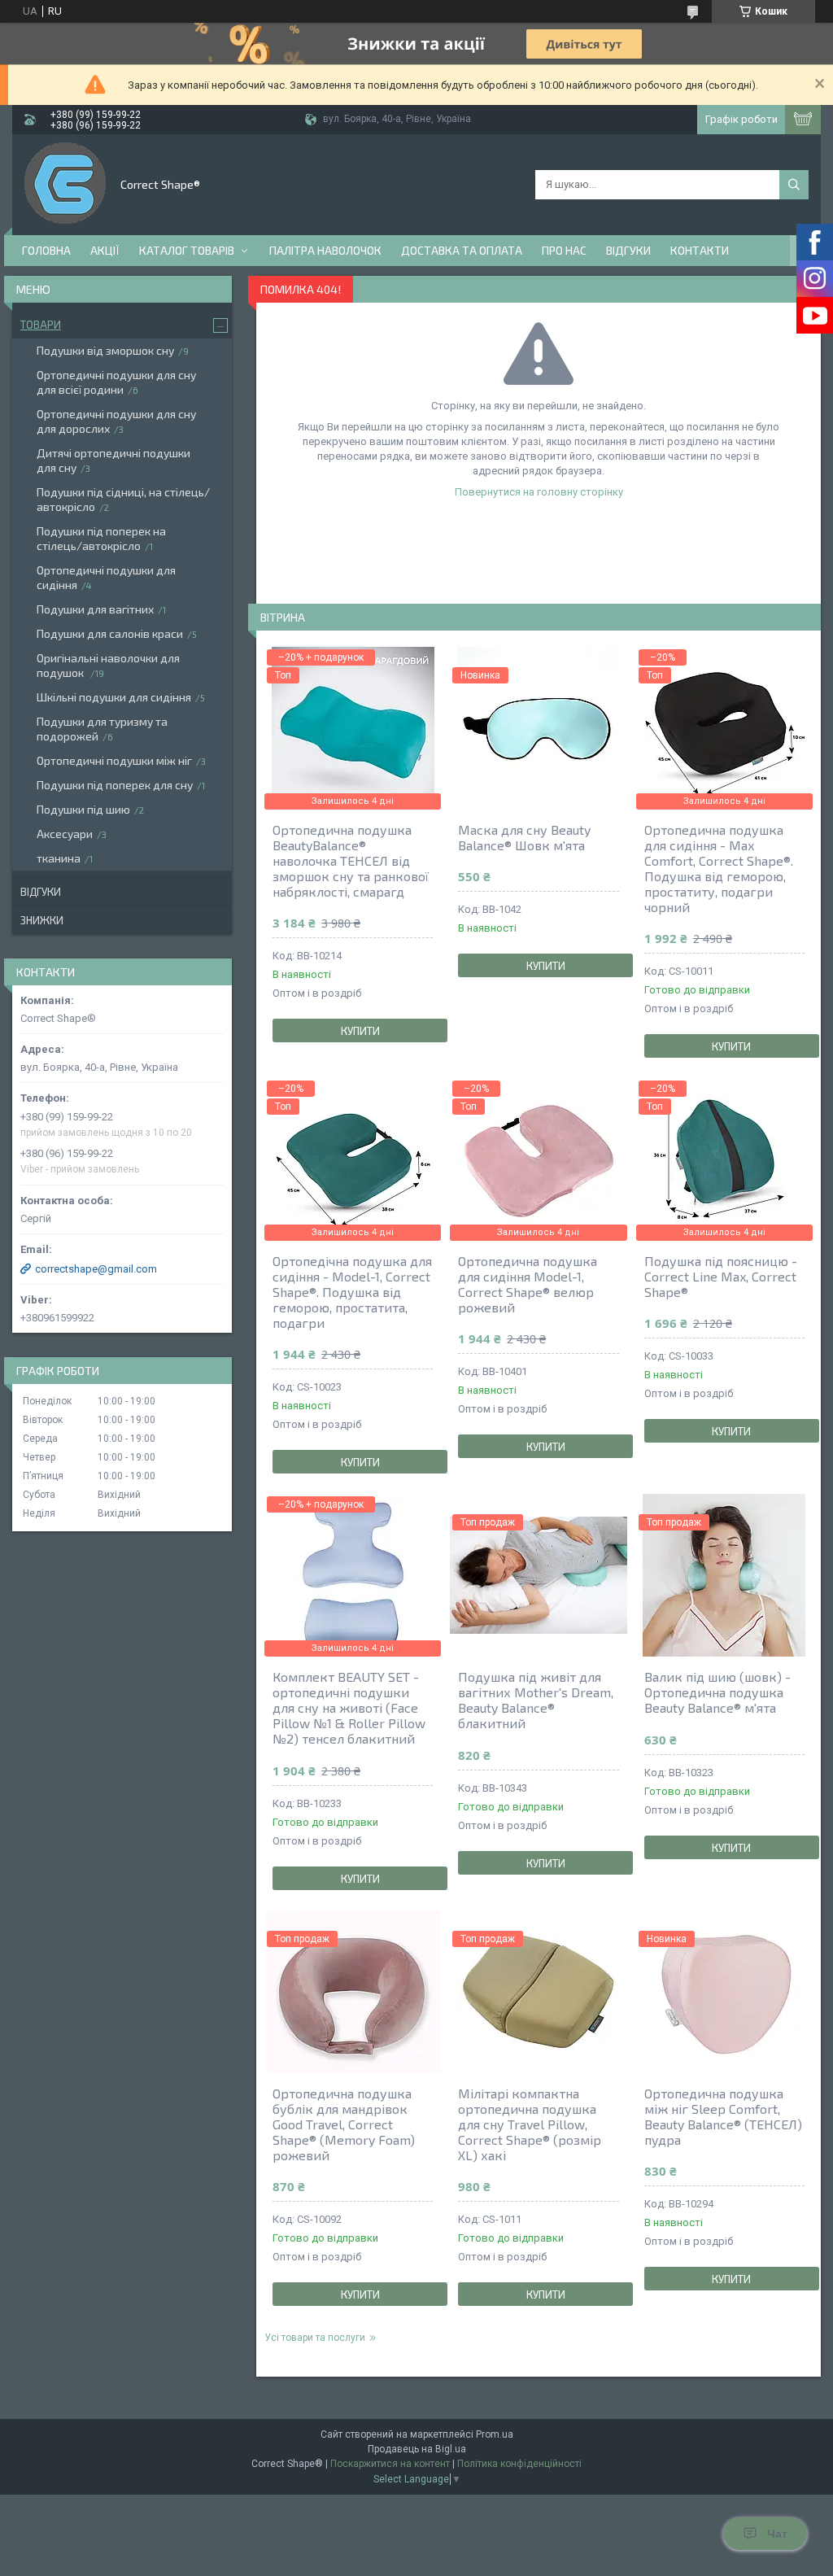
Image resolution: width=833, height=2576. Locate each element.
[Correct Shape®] (65, 183)
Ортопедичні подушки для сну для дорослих (116, 421)
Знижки (42, 920)
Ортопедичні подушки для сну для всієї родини (116, 382)
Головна (46, 250)
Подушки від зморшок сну (105, 350)
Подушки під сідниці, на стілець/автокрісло (123, 499)
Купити (360, 1031)
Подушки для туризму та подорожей (102, 729)
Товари (41, 325)
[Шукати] (794, 185)
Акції (105, 250)
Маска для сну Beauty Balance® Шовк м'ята (524, 837)
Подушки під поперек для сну (115, 785)
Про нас (564, 250)
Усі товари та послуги (315, 2338)
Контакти (700, 250)
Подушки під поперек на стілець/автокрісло (101, 538)
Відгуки (628, 250)
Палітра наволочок (325, 250)
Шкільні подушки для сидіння (114, 697)
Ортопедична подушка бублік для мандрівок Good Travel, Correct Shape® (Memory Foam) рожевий (344, 2124)
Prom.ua (495, 2434)
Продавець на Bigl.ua (417, 2449)
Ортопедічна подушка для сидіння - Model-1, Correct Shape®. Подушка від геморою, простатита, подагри (352, 1292)
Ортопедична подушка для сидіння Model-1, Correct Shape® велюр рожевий (528, 1284)
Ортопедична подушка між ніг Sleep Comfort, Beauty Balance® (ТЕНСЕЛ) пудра (723, 2116)
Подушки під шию (83, 809)
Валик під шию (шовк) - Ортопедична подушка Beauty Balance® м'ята (717, 1692)
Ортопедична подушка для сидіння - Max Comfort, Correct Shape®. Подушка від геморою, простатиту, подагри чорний (719, 868)
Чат (777, 2534)
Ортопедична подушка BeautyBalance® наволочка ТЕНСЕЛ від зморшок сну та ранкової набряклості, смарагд (351, 860)
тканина (59, 858)
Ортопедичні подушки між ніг (114, 760)
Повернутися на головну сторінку (539, 492)
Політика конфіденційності (519, 2464)
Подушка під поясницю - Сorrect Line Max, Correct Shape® (721, 1276)
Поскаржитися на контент (390, 2464)
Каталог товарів (187, 250)
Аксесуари (65, 834)
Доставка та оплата (462, 250)
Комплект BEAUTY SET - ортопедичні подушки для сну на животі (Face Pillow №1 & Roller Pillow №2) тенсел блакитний (349, 1707)
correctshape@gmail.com (96, 1269)
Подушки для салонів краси (110, 633)
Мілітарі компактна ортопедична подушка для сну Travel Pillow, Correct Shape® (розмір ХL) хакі (530, 2124)
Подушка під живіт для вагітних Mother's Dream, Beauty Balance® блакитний (536, 1700)
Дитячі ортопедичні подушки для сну (113, 460)
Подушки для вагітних (95, 609)
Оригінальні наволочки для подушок (108, 665)
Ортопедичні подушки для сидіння (106, 577)
